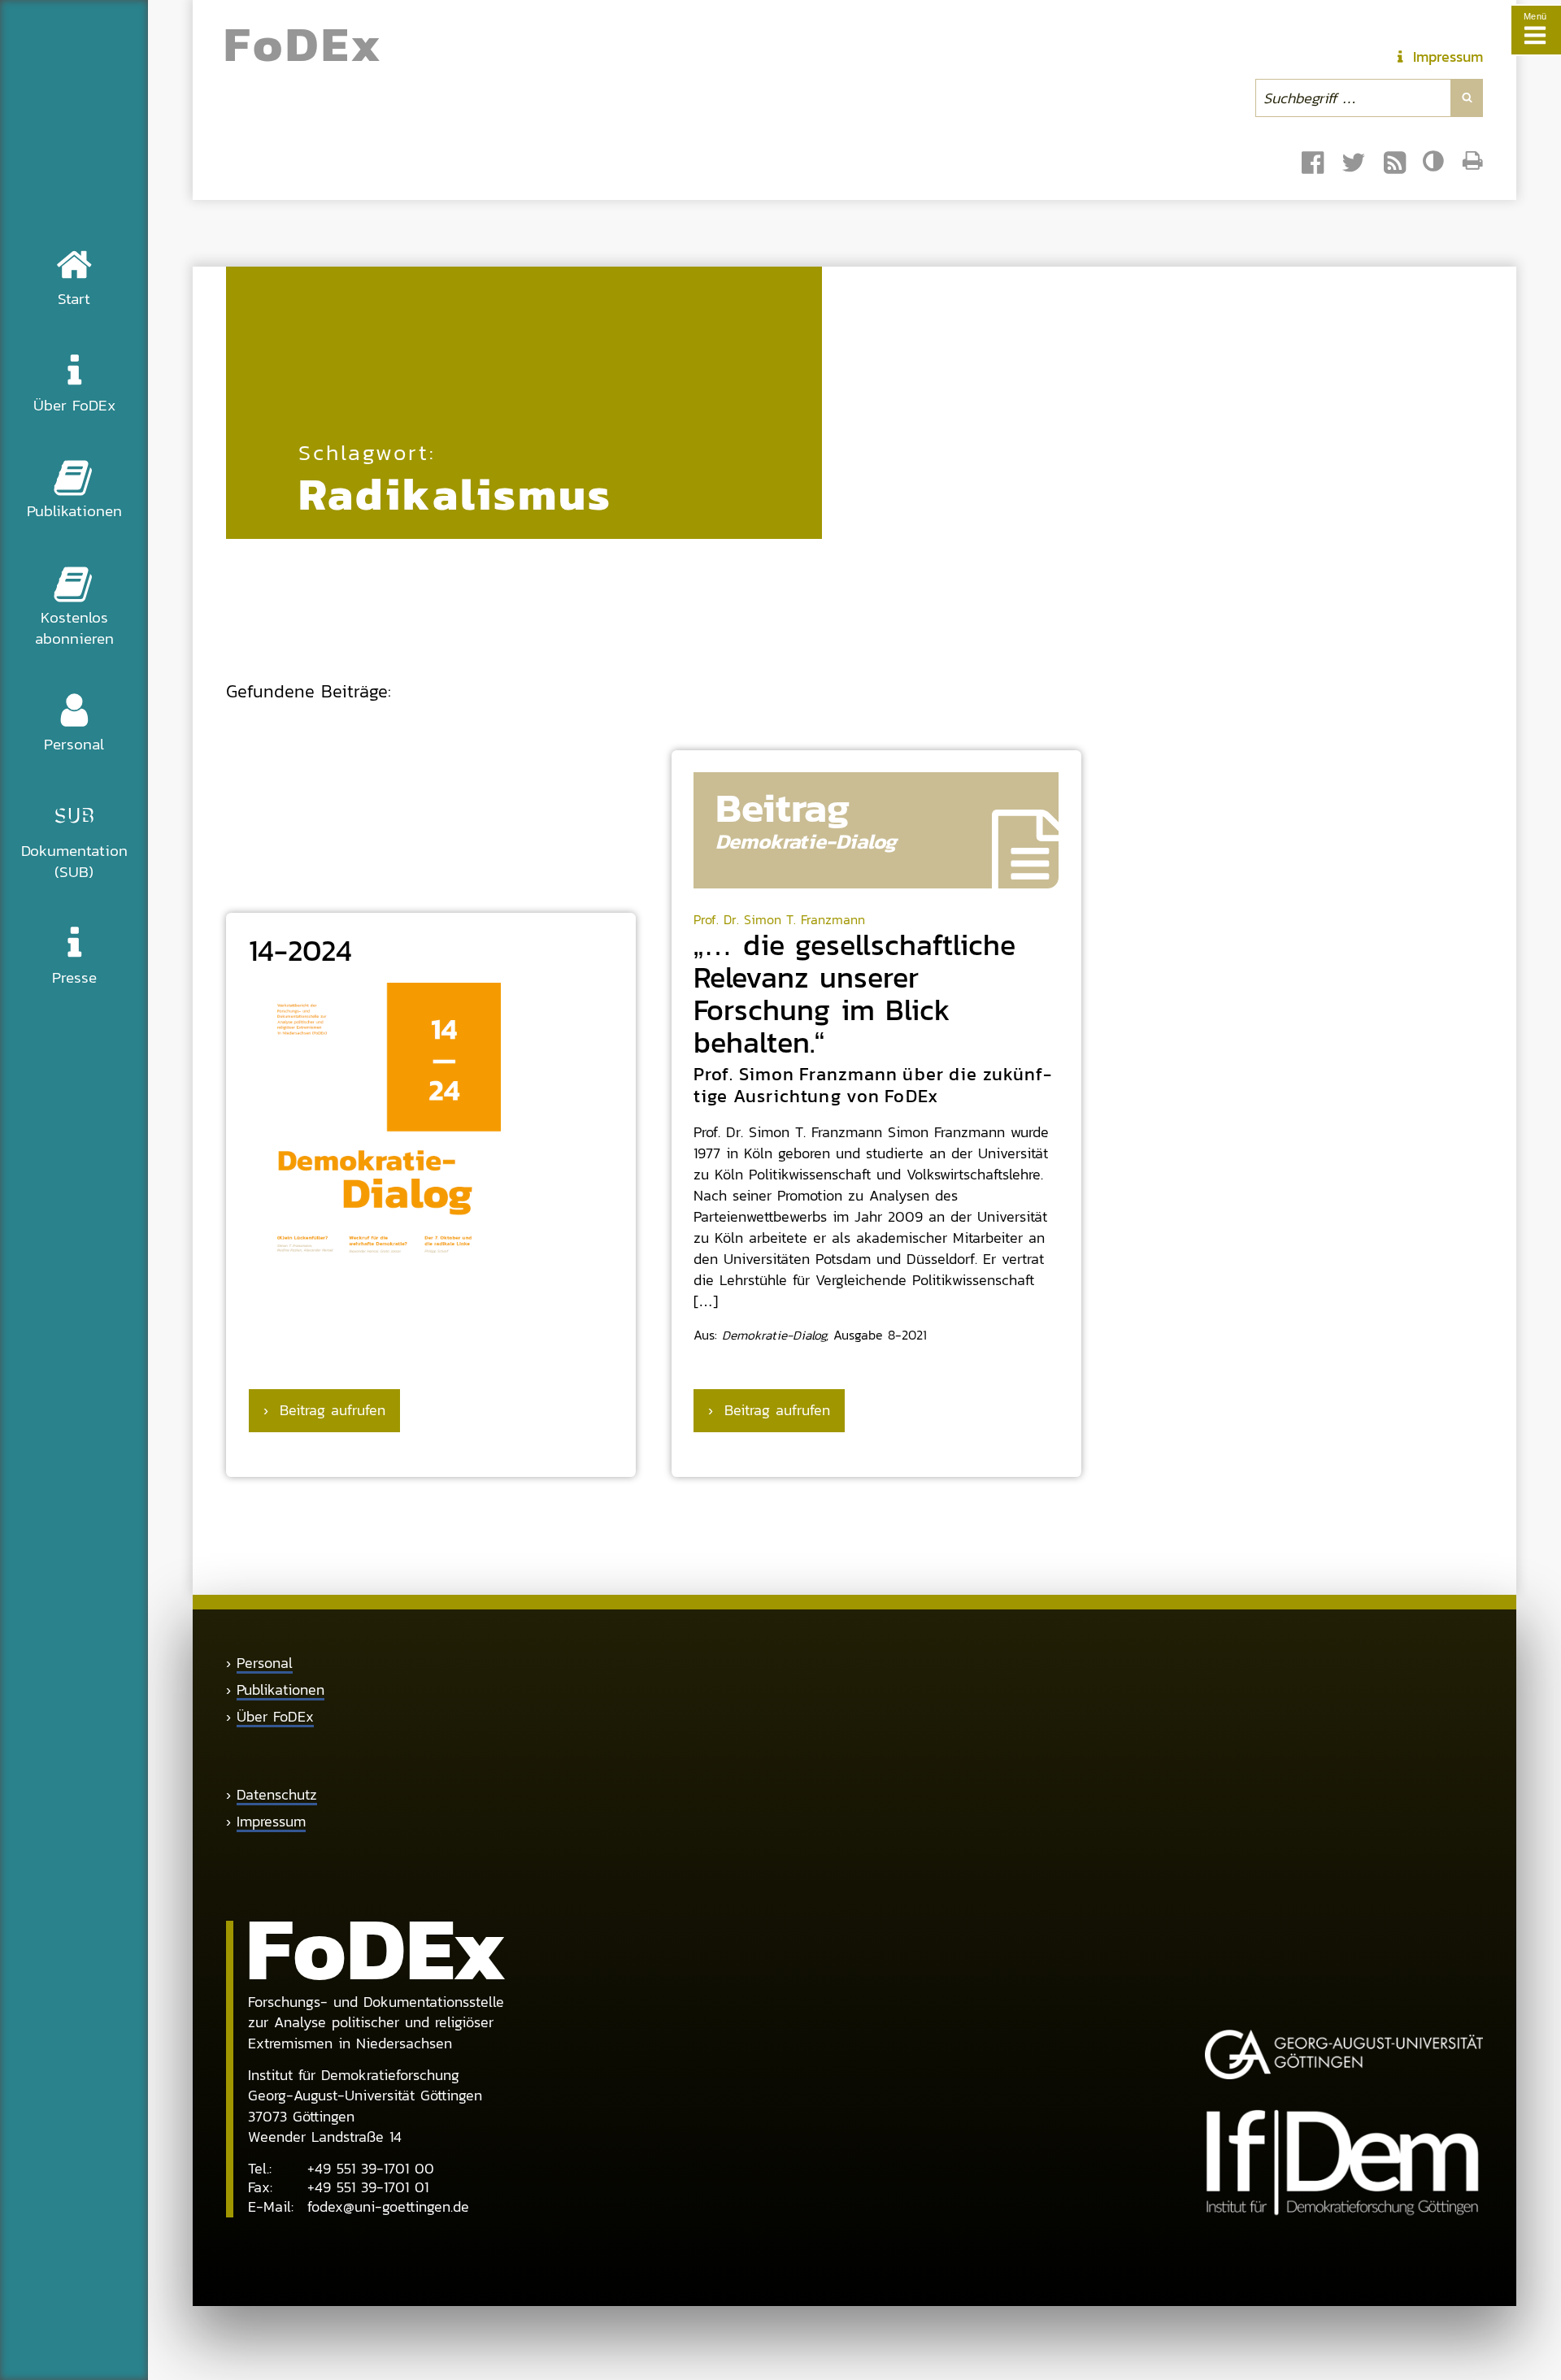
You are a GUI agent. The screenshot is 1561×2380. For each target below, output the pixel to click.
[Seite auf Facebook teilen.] (1313, 163)
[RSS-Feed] (1395, 163)
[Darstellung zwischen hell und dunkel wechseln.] (1435, 161)
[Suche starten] (1467, 98)
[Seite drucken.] (1473, 161)
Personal (265, 1663)
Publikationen (280, 1690)
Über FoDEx (275, 1717)
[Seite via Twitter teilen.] (1354, 163)
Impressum (271, 1822)
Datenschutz (277, 1795)
